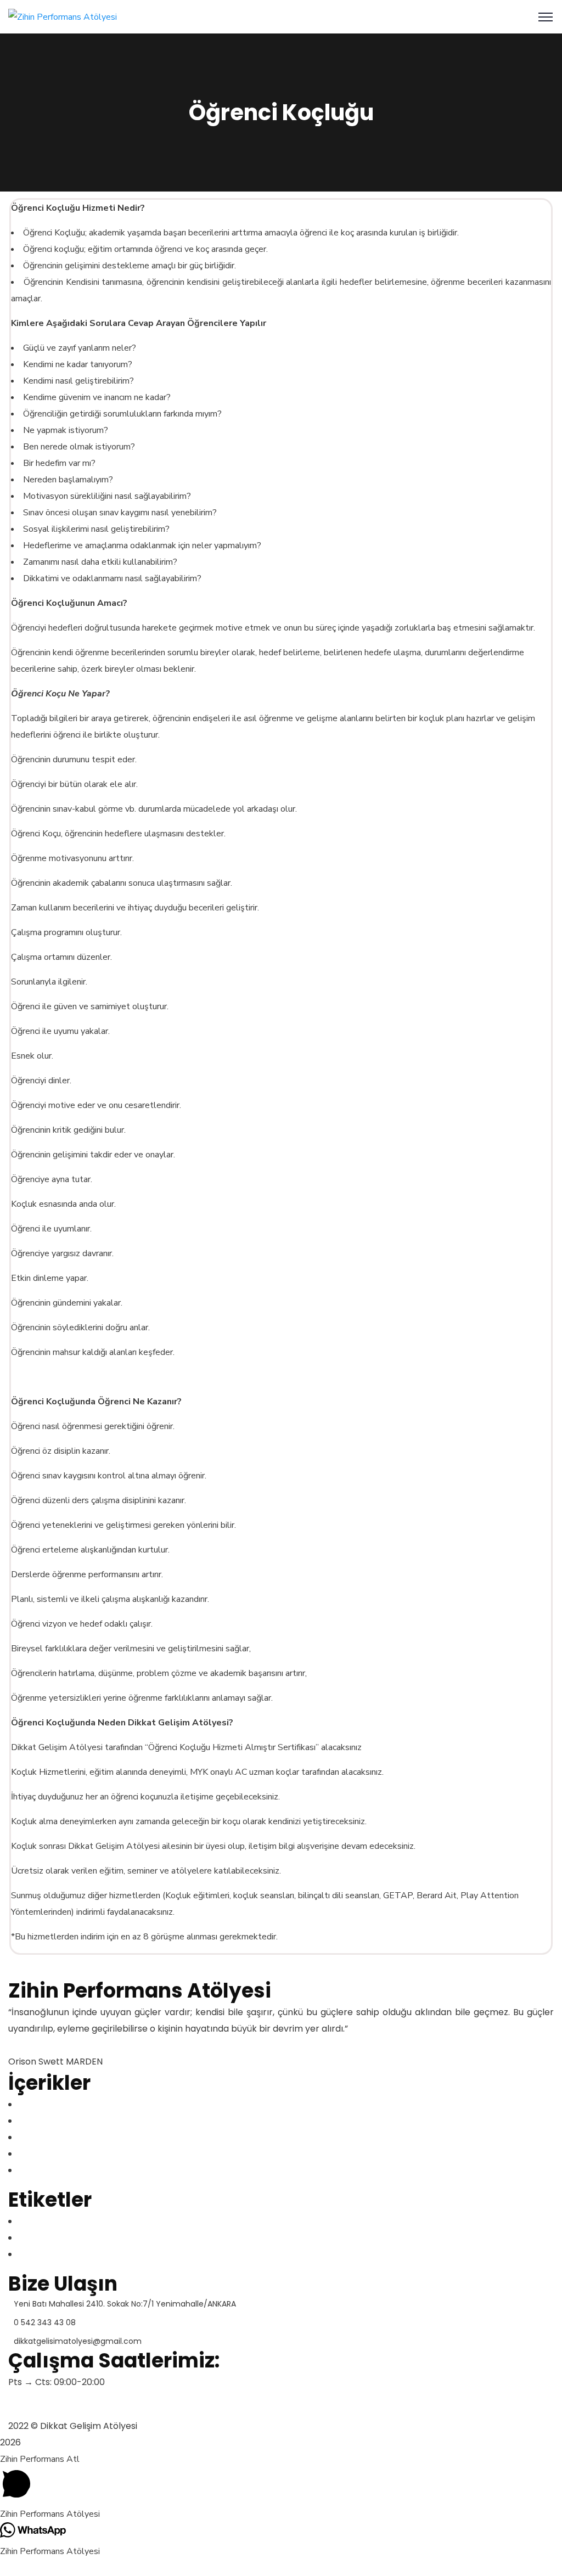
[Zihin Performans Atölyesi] (63, 16)
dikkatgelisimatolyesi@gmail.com (78, 2341)
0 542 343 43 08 (45, 2322)
